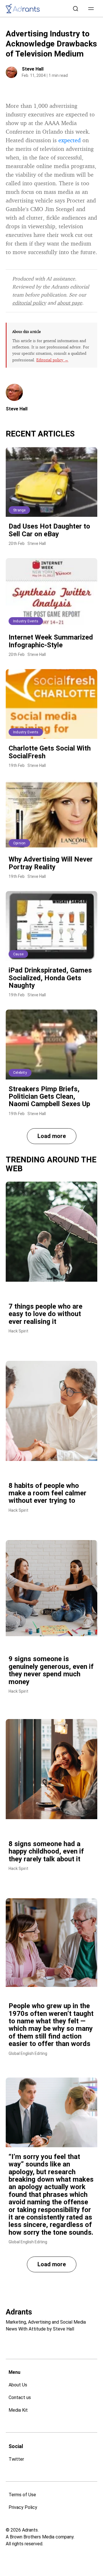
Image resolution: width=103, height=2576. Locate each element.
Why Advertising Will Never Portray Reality (51, 863)
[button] (91, 9)
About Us (18, 2385)
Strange (19, 510)
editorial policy (29, 303)
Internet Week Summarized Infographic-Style (51, 641)
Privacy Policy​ (23, 2507)
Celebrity (20, 1073)
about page (70, 303)
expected (70, 140)
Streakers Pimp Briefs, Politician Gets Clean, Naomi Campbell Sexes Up (49, 1097)
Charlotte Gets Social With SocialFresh (50, 752)
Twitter (16, 2459)
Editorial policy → (52, 360)
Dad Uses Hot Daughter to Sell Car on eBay (49, 530)
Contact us (20, 2397)
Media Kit (18, 2410)
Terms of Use (22, 2495)
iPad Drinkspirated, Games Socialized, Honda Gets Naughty (50, 978)
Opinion (19, 843)
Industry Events (26, 621)
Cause (18, 954)
